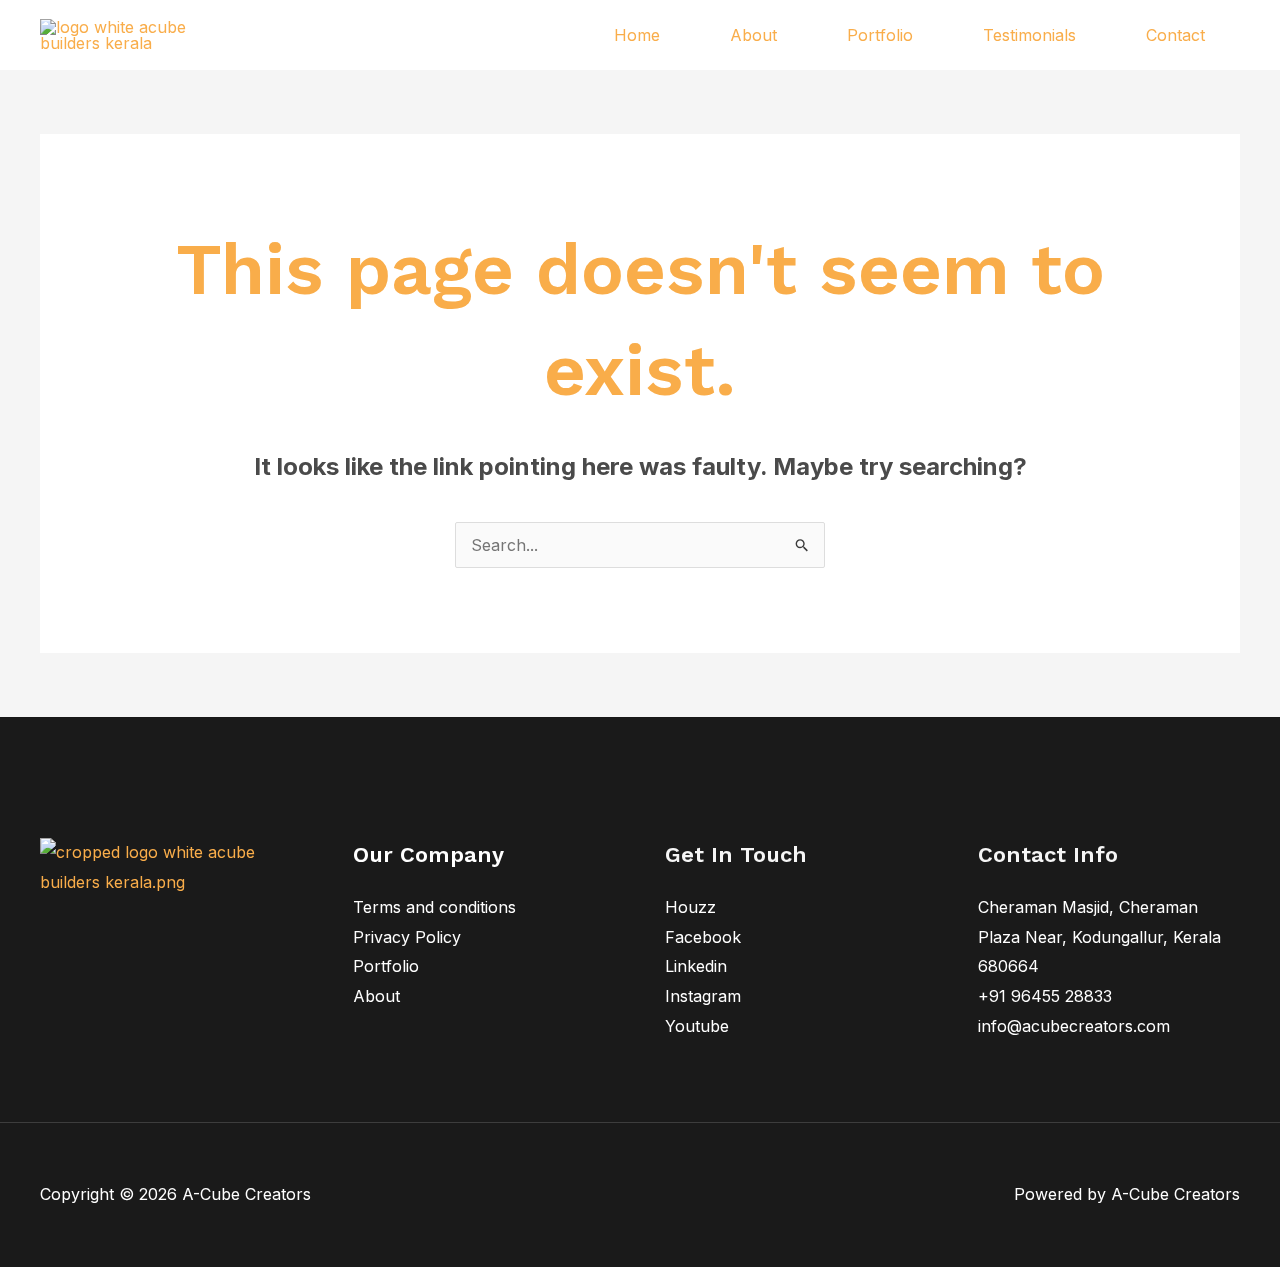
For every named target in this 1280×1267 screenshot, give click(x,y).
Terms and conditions (434, 907)
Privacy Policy (407, 937)
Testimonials (1029, 35)
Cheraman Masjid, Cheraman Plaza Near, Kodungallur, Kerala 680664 (1099, 936)
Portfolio (880, 35)
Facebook (703, 937)
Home (637, 35)
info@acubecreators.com (1074, 1026)
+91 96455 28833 (1045, 996)
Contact (1175, 35)
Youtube (697, 1026)
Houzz (690, 907)
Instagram (703, 996)
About (753, 35)
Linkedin (696, 966)
